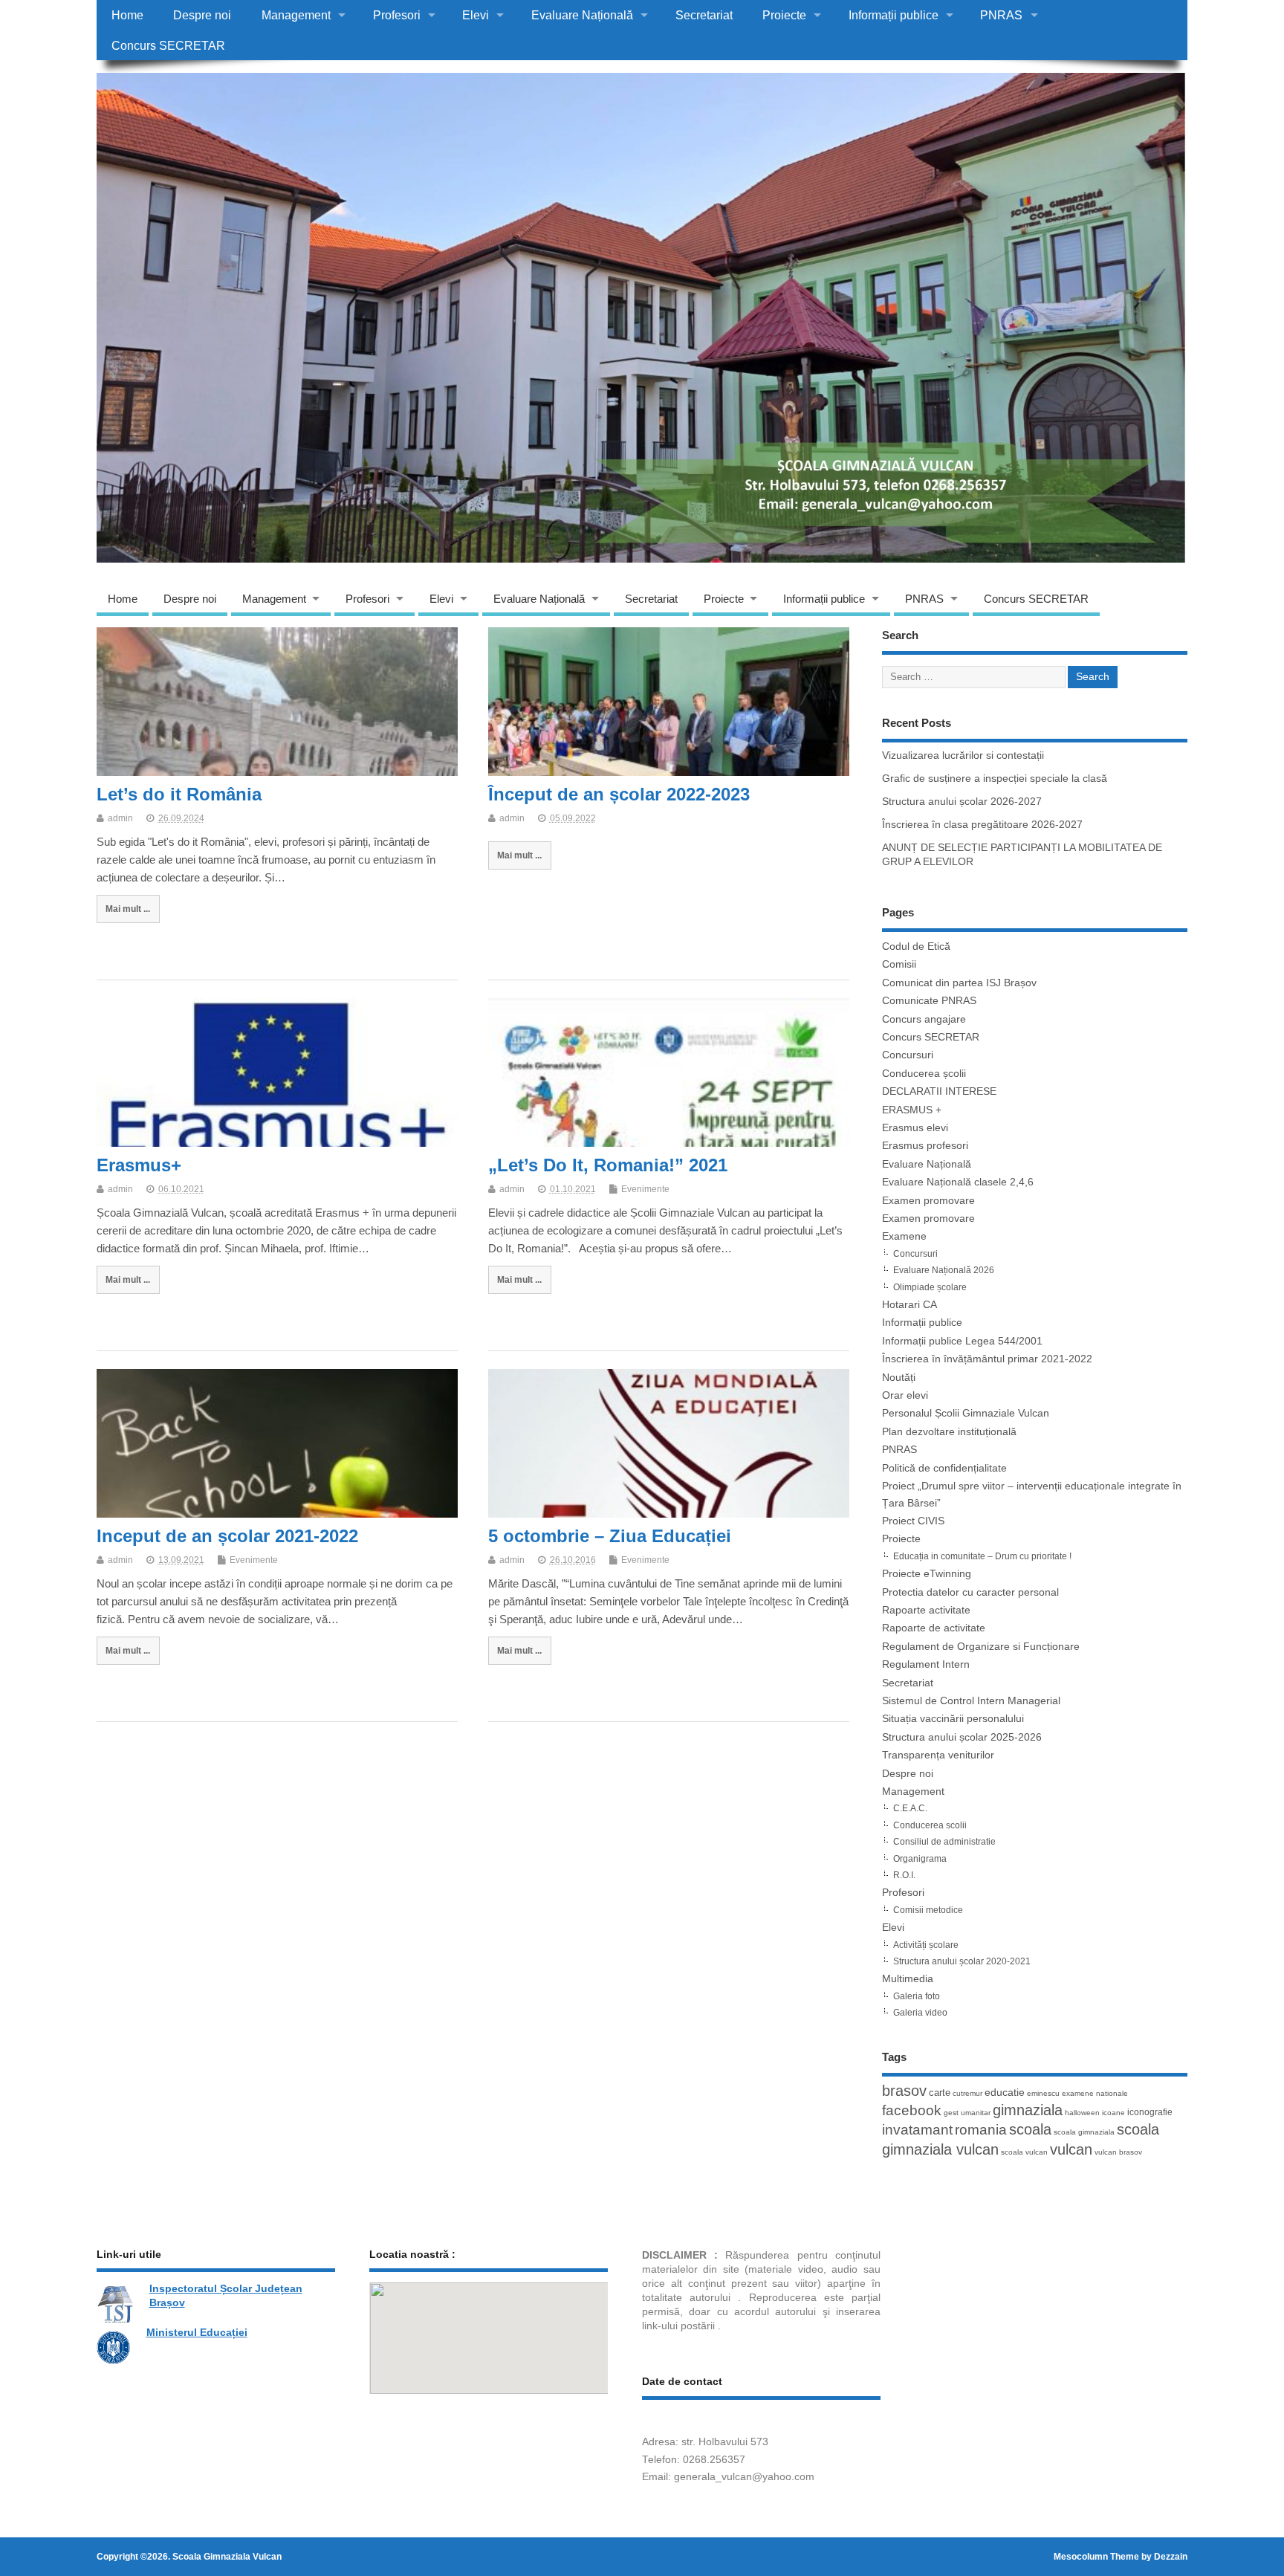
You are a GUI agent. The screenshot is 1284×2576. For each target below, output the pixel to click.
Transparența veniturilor (938, 1755)
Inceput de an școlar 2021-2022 (227, 1536)
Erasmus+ (139, 1165)
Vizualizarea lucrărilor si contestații (963, 755)
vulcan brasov (1118, 2152)
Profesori (397, 15)
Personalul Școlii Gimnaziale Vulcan (966, 1413)
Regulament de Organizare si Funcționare (981, 1647)
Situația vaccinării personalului (953, 1719)
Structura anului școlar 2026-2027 (962, 802)
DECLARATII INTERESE (939, 1091)
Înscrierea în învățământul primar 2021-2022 (987, 1359)
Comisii (899, 964)
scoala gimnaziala (1084, 2132)
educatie (1005, 2092)
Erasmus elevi (915, 1128)
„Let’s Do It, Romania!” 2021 (608, 1165)
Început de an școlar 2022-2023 (619, 794)
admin (120, 818)
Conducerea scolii (930, 1825)
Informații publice (894, 15)
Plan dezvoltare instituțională (949, 1432)
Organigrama (920, 1859)
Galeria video (920, 2013)
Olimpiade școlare (930, 1287)
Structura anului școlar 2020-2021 (962, 1961)
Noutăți (899, 1378)
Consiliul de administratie (944, 1842)
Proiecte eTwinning (927, 1574)
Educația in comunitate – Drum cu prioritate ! (982, 1556)
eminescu (1043, 2093)
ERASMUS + (912, 1110)
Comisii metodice (928, 1910)
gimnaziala (1028, 2110)
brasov (904, 2091)
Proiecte (784, 15)
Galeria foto (917, 1996)
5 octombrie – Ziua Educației (610, 1536)
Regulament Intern (926, 1664)
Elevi (476, 15)
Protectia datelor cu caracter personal (970, 1592)
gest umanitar (967, 2113)
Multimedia (908, 1979)
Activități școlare (926, 1945)
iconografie (1150, 2112)
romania (981, 2129)
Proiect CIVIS (913, 1521)
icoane (1113, 2113)
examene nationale (1095, 2093)
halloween (1082, 2113)
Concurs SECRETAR (168, 45)
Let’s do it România (179, 794)
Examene (904, 1236)
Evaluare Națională (582, 15)
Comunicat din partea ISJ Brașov (959, 983)
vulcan (1071, 2149)
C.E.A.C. (910, 1808)
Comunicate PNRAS (929, 1001)
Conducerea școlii (924, 1074)
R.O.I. (904, 1875)
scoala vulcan (1024, 2152)
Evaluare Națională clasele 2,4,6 (958, 1182)
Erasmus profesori (925, 1146)
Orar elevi (905, 1395)
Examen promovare (928, 1201)
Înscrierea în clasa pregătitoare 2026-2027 (982, 825)
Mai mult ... (128, 909)
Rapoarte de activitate (934, 1628)
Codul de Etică (916, 946)
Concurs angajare (924, 1019)
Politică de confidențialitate (944, 1468)
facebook (912, 2110)
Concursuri (908, 1055)
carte (940, 2093)
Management (296, 15)
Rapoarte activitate (926, 1610)
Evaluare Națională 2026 (944, 1270)
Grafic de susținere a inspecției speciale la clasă (995, 779)
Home (127, 15)
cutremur (967, 2093)
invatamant (917, 2130)
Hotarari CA (909, 1305)
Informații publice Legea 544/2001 (962, 1341)
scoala (1030, 2129)
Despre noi (202, 15)
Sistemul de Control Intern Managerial (971, 1701)
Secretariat (704, 15)
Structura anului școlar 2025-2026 (962, 1737)
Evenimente (645, 1189)
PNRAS (1001, 15)
